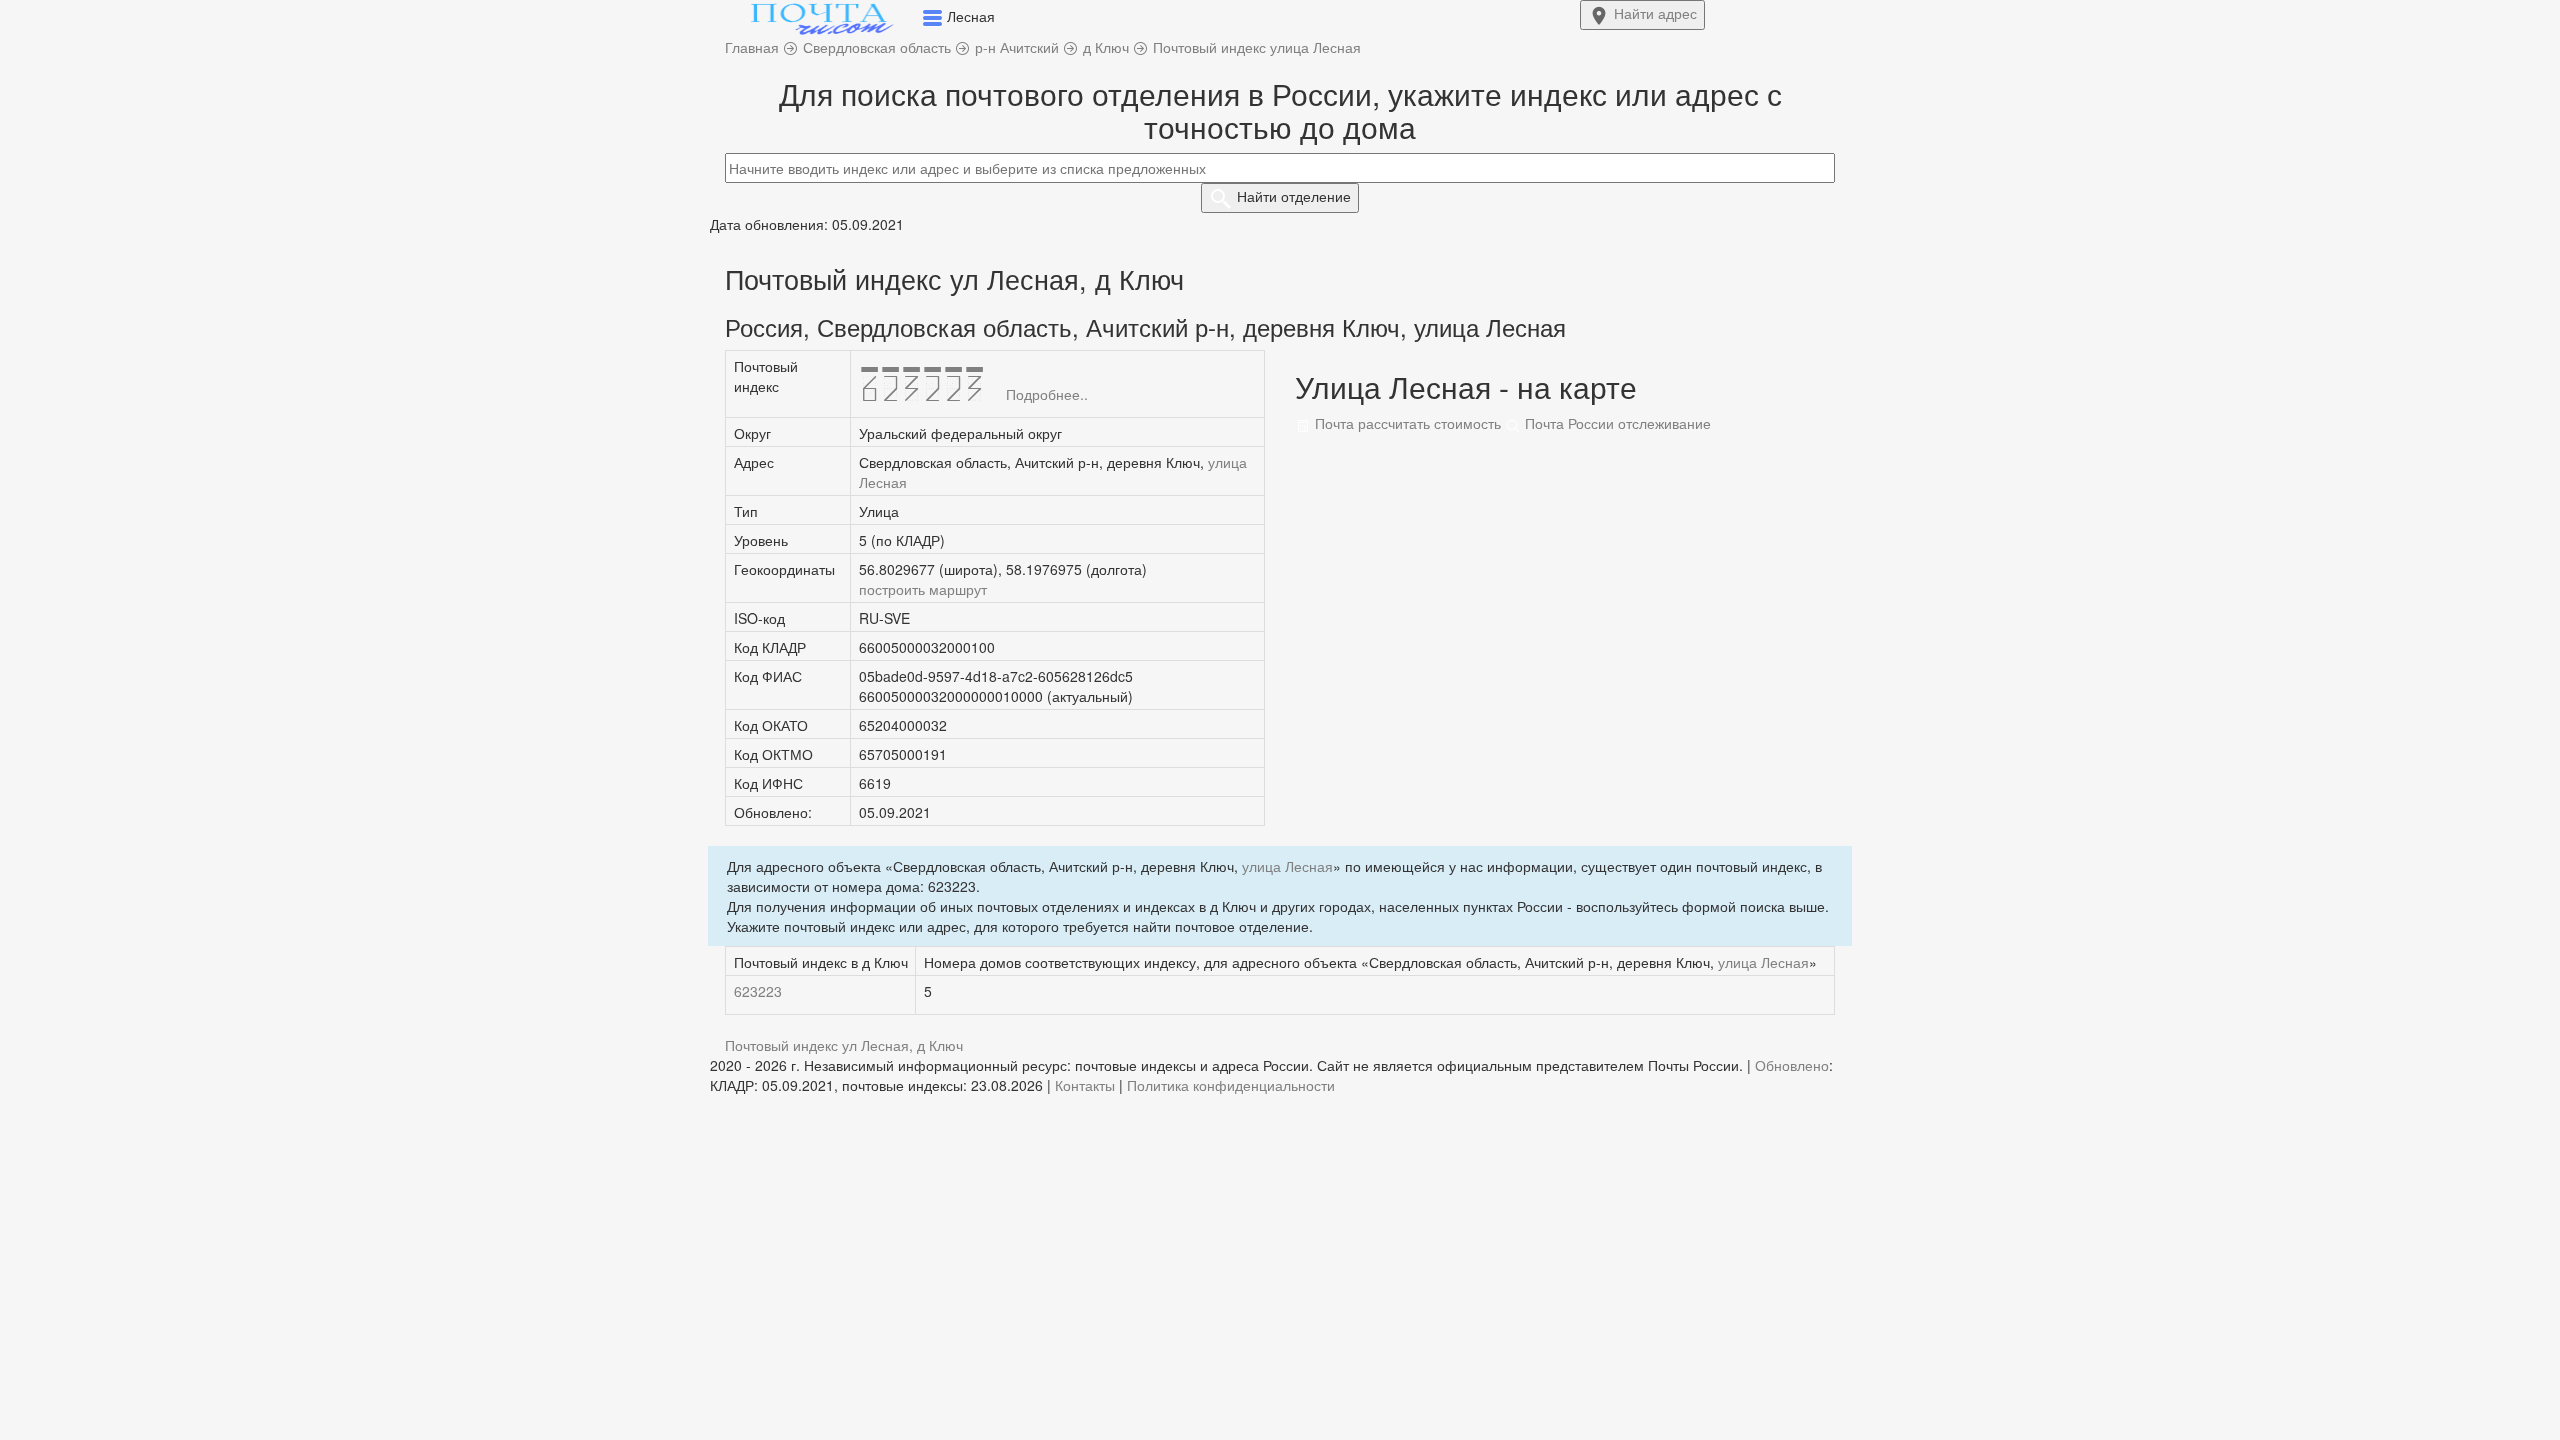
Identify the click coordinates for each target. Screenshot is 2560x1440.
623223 (758, 991)
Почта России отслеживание (1616, 423)
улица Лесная (1287, 866)
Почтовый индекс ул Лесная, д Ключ (844, 1045)
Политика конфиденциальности (1231, 1085)
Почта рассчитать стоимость (1406, 423)
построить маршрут (923, 589)
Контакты (1085, 1085)
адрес (1655, 13)
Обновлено (1792, 1065)
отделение (1294, 196)
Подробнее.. (1047, 394)
